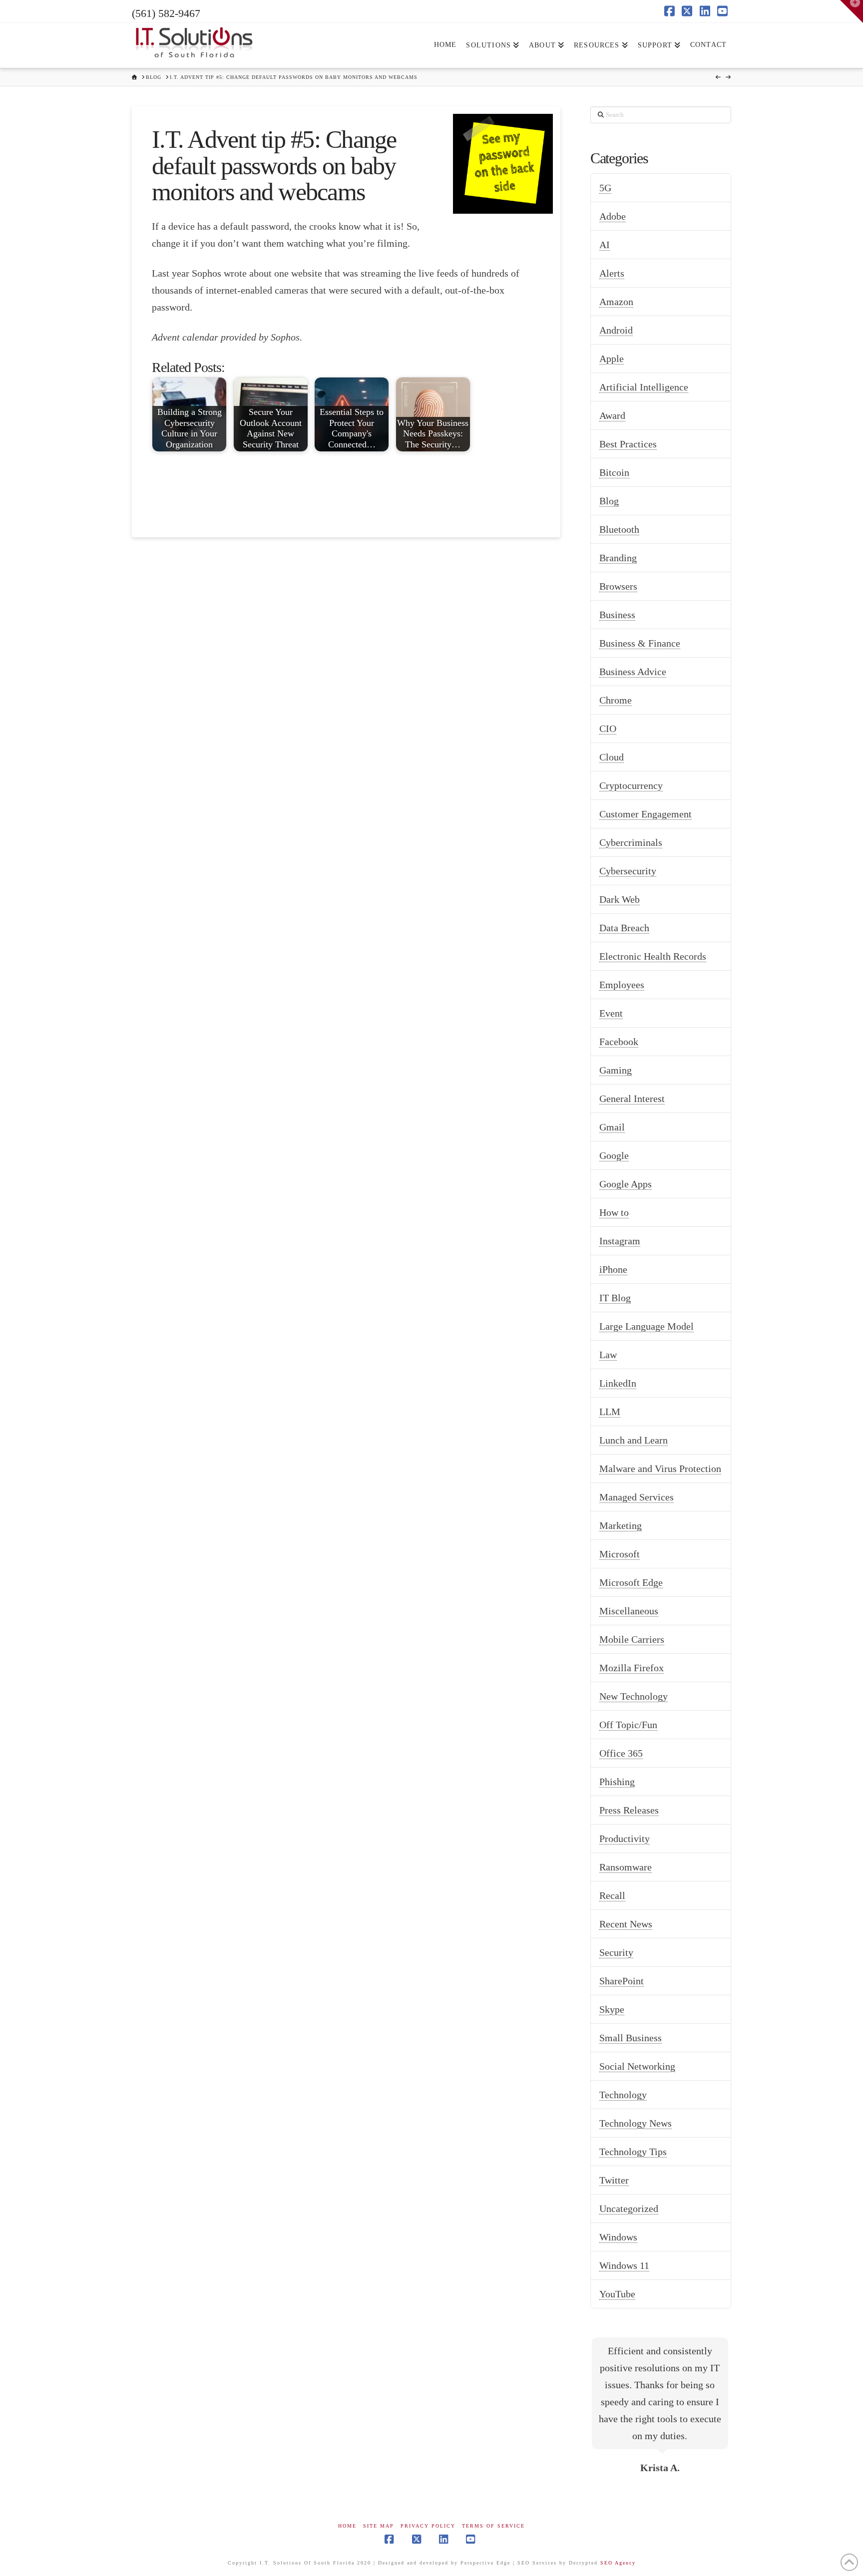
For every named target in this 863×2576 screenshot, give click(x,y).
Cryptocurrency (631, 785)
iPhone (613, 1269)
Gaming (616, 1070)
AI (605, 245)
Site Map (379, 2526)
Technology (623, 2095)
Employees (622, 985)
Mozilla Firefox (632, 1668)
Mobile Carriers (632, 1639)
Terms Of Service (493, 2526)
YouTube (617, 2294)
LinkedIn (618, 1383)
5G (605, 188)
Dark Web (620, 899)
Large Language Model (647, 1326)
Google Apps (626, 1184)
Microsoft (620, 1554)
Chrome (616, 700)
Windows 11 (624, 2265)
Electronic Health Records (653, 956)
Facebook (619, 1042)
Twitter (614, 2180)
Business (617, 615)
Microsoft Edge (631, 1582)
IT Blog (615, 1298)
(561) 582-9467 (166, 13)
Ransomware (626, 1867)
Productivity (625, 1839)
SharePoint (622, 1981)
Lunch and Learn (634, 1440)
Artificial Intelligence (644, 387)
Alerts (612, 273)
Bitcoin (614, 472)
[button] (852, 11)
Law (608, 1355)
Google (614, 1155)
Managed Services (637, 1497)
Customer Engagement (646, 814)
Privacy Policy (428, 2526)
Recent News (626, 1924)
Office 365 (621, 1753)
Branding (618, 558)
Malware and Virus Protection (660, 1469)
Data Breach (624, 928)
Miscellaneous (629, 1611)
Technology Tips (633, 2152)
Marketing (621, 1525)
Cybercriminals (631, 842)
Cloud (612, 757)
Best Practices (628, 444)
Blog (609, 501)
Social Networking (637, 2066)
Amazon (616, 302)
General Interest (632, 1099)
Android (616, 330)
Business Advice (633, 672)
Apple (612, 359)
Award (612, 415)
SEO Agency (618, 2563)
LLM (610, 1412)
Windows (618, 2237)
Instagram (620, 1241)
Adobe (613, 216)
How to (614, 1212)
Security (616, 1952)
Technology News (636, 2123)
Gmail (612, 1127)
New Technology (634, 1696)
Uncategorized (629, 2208)
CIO (608, 729)
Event (611, 1013)
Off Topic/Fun (628, 1725)
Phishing (617, 1782)
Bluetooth (619, 529)
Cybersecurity (628, 871)
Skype (612, 2009)
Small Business (631, 2038)
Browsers (618, 586)
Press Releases (629, 1810)
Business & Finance (640, 643)
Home (347, 2526)
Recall (612, 1895)
